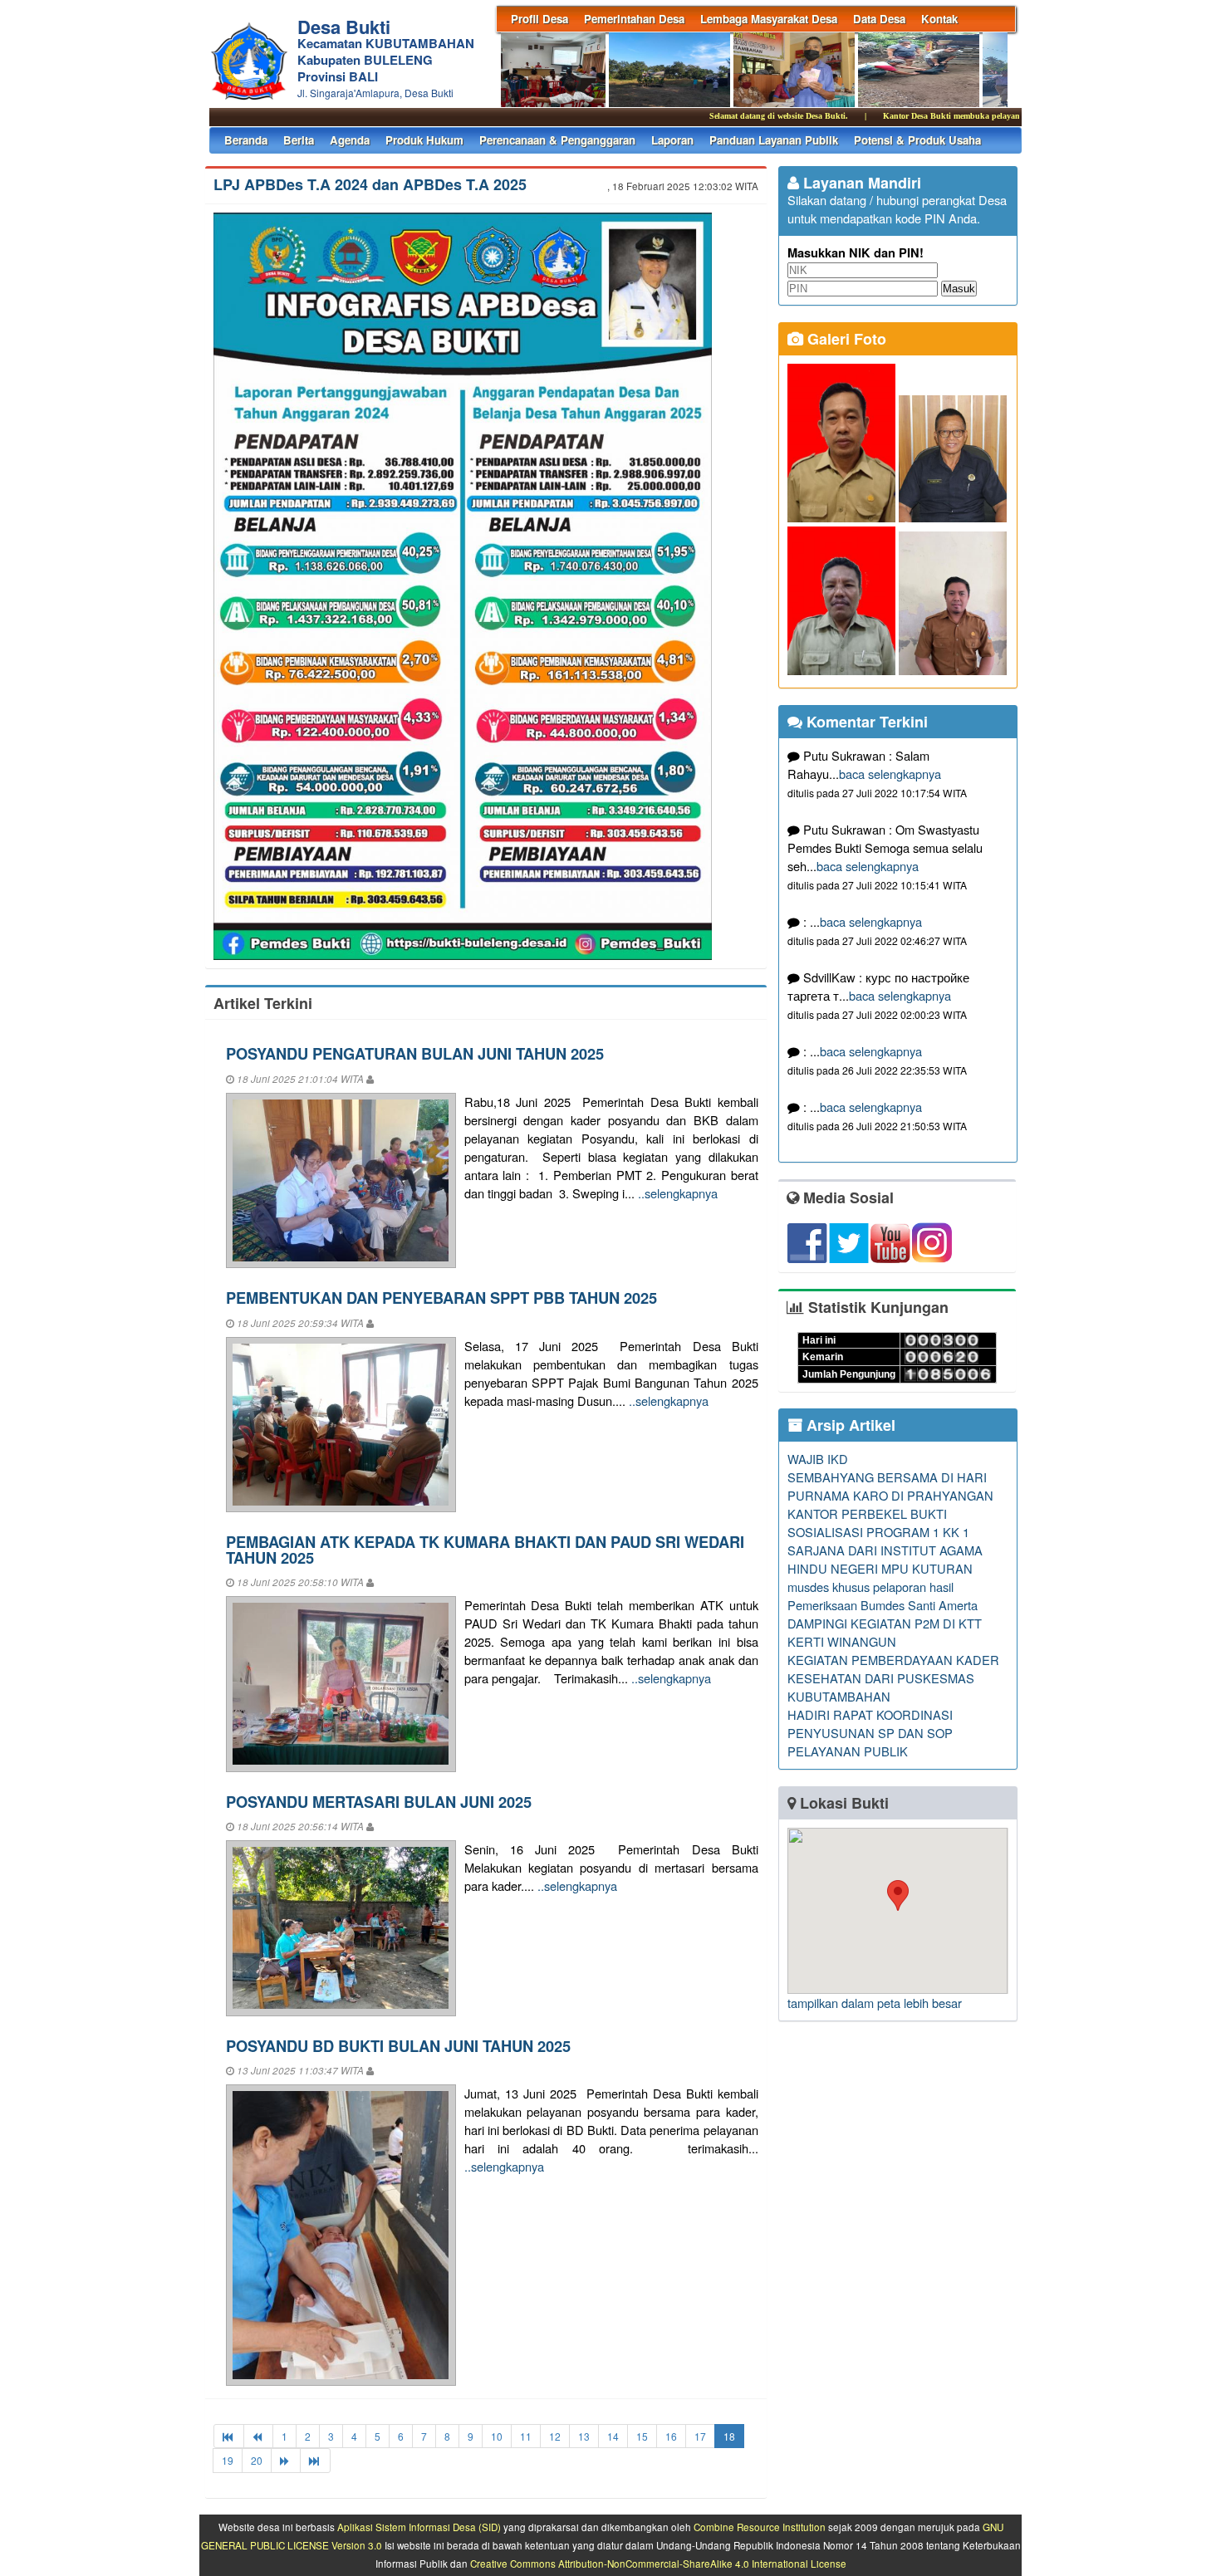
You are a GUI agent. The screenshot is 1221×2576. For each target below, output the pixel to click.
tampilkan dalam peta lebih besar (875, 2003)
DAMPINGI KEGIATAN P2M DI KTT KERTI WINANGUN (885, 1632)
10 (497, 2436)
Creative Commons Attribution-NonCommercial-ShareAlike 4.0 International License (658, 2564)
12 (555, 2436)
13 (584, 2436)
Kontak (939, 19)
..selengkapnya (678, 1193)
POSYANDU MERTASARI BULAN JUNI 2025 (379, 1802)
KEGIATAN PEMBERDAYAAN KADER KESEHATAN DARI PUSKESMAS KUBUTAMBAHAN (893, 1678)
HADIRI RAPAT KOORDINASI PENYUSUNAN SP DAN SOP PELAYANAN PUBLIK (870, 1733)
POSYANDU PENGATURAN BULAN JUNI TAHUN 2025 (415, 1053)
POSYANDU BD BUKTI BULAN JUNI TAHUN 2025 (398, 2046)
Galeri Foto (845, 339)
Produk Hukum (424, 140)
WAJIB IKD (818, 1459)
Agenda (350, 140)
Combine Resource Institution (760, 2527)
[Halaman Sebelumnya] (258, 2436)
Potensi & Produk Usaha (917, 140)
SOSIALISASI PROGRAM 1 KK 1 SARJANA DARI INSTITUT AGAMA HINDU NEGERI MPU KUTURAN (885, 1550)
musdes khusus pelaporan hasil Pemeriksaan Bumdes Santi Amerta (883, 1596)
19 (228, 2460)
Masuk (959, 289)
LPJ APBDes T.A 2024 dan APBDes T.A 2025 (370, 184)
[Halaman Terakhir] (315, 2460)
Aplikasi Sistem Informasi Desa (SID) (419, 2527)
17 (700, 2436)
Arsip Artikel (849, 1425)
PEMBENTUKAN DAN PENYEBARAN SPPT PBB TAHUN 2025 (441, 1298)
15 (642, 2436)
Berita (299, 140)
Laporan (672, 140)
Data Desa (879, 19)
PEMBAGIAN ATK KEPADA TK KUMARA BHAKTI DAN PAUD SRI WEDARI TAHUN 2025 (485, 1549)
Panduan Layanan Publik (774, 140)
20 (257, 2460)
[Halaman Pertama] (229, 2436)
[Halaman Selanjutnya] (286, 2460)
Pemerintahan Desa (634, 19)
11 (526, 2436)
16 (671, 2436)
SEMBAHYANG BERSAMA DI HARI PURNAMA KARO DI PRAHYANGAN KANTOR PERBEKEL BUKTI (890, 1495)
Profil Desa (539, 19)
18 (729, 2436)
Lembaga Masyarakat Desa (769, 19)
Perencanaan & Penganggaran (557, 140)
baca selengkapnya (890, 774)
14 (613, 2436)
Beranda (246, 140)
